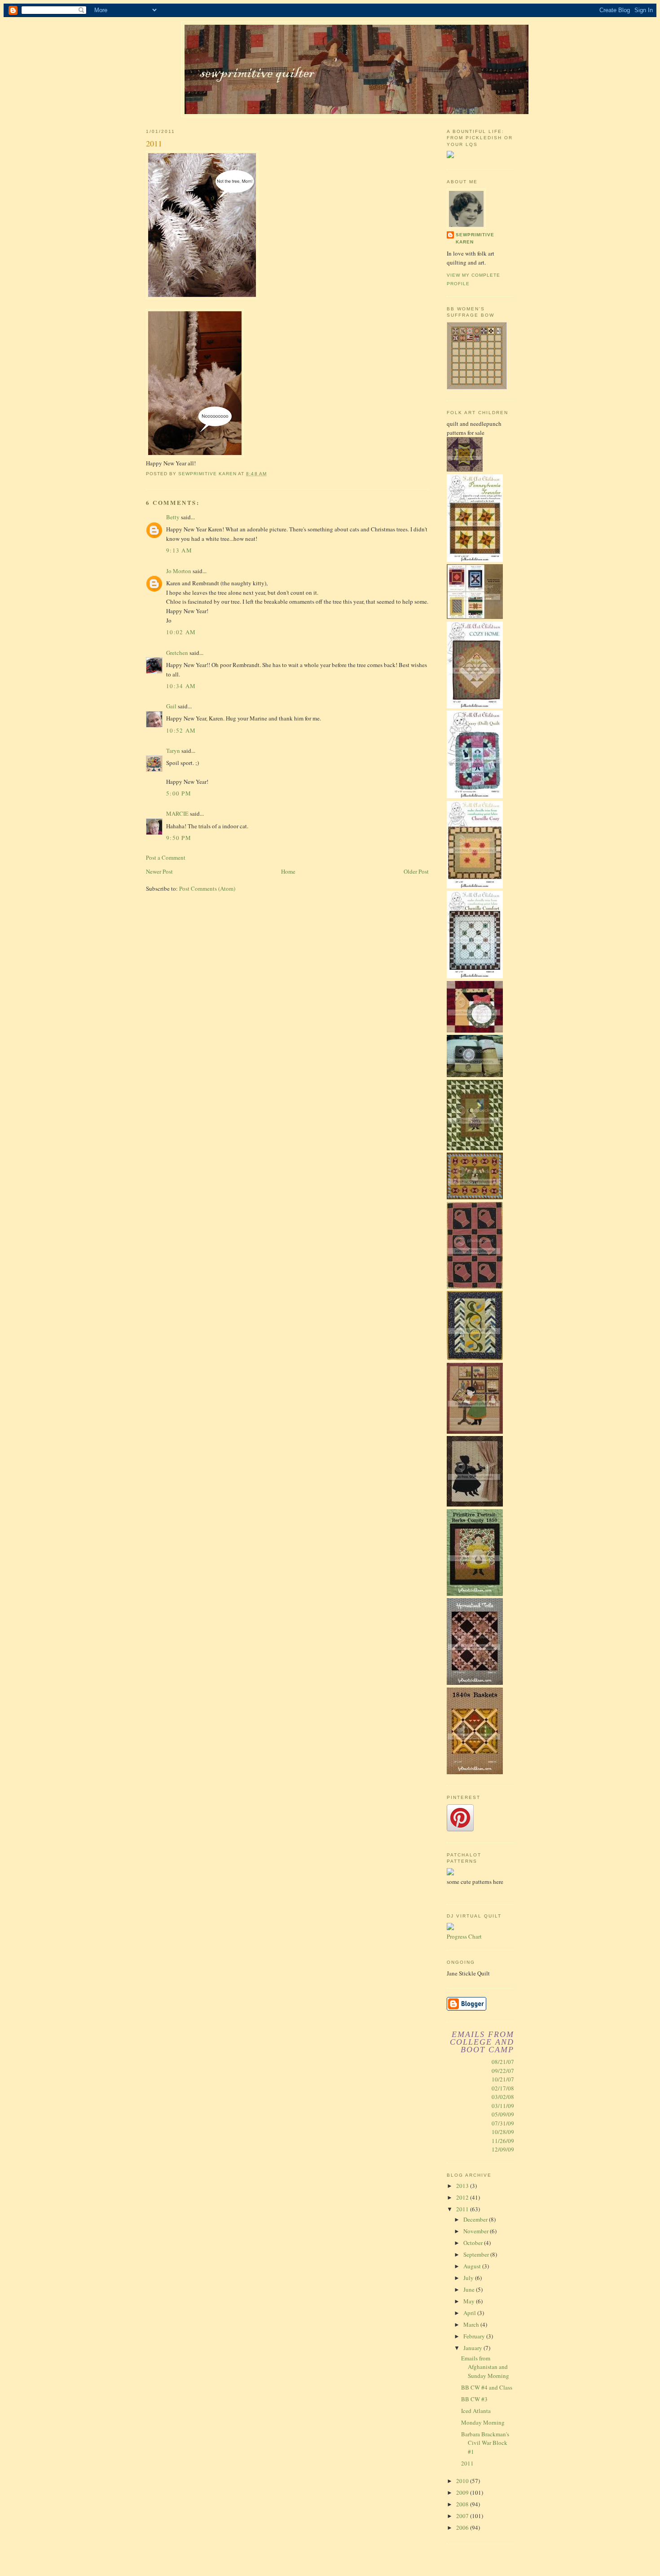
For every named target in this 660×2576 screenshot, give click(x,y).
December (476, 2219)
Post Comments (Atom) (207, 888)
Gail (171, 706)
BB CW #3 (474, 2399)
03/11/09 (503, 2106)
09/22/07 (503, 2071)
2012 (463, 2197)
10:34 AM (181, 686)
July (469, 2278)
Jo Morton (179, 571)
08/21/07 (503, 2062)
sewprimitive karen (475, 238)
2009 (463, 2492)
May (470, 2301)
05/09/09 (503, 2114)
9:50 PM (179, 838)
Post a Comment (166, 857)
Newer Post (159, 871)
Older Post (416, 871)
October (474, 2243)
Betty (173, 517)
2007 (463, 2516)
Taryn (173, 751)
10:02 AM (181, 632)
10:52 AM (181, 730)
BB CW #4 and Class (487, 2387)
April (470, 2313)
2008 (463, 2504)
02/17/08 (503, 2088)
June (470, 2289)
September (477, 2254)
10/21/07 (503, 2079)
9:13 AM (179, 550)
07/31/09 (503, 2123)
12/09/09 (503, 2149)
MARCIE (177, 813)
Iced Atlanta (476, 2411)
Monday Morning (483, 2422)
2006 (463, 2527)
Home (288, 871)
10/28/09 (503, 2132)
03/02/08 (503, 2097)
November (477, 2231)
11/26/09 (503, 2141)
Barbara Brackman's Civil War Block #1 (485, 2443)
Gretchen (177, 653)
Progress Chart (464, 1936)
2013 (463, 2186)
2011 (463, 2209)
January (473, 2348)
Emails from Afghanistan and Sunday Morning (485, 2367)
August (473, 2266)
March (472, 2324)
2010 (463, 2481)
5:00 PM (179, 793)
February (475, 2336)
